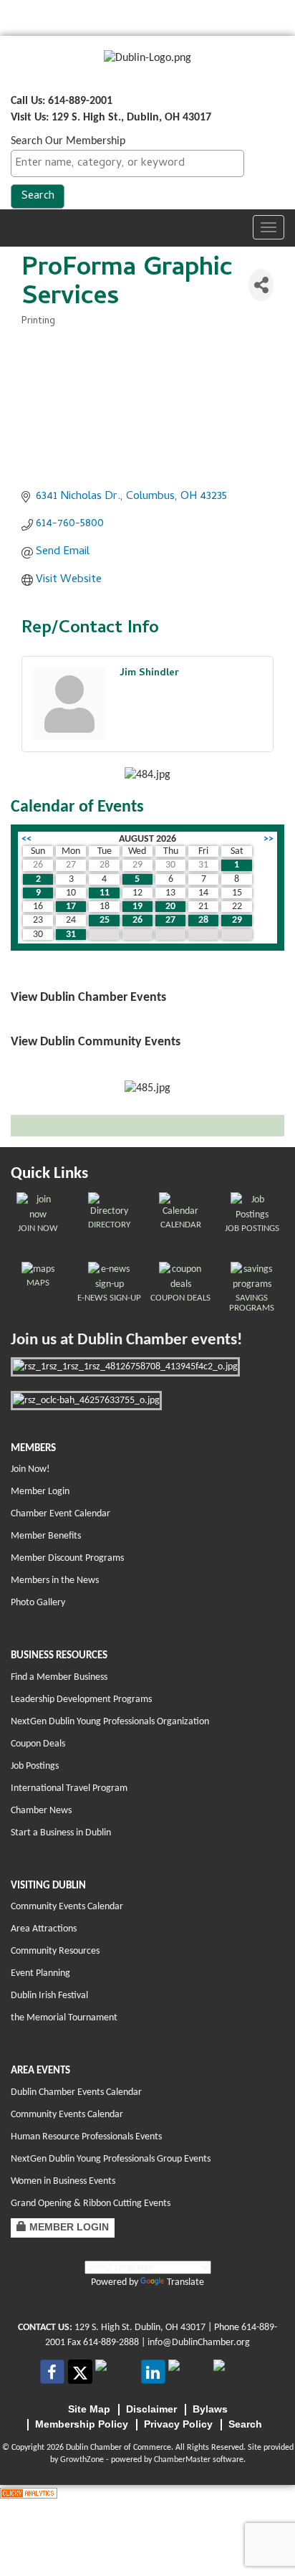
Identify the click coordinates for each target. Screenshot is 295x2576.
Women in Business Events (63, 2181)
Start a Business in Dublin (61, 1833)
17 (71, 907)
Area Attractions (44, 1929)
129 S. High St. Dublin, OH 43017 (140, 2328)
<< (26, 839)
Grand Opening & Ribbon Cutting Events (91, 2204)
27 (170, 920)
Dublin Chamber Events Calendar (76, 2092)
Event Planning (40, 1973)
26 (137, 920)
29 (237, 920)
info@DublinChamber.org (199, 2343)
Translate (185, 2282)
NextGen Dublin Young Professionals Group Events (111, 2159)
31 (71, 935)
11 (105, 893)
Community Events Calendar (67, 1907)
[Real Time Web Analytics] (29, 2493)
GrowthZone (82, 2460)
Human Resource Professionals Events (86, 2137)
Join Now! (30, 1469)
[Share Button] (261, 285)
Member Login (40, 1492)
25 (105, 920)
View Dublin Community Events (96, 1042)
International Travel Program (69, 1788)
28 (203, 920)
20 (170, 907)
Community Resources (55, 1951)
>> (269, 839)
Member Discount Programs (67, 1558)
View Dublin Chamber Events (88, 998)
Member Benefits (46, 1536)
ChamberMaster (182, 2460)
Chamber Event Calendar (61, 1514)
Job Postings (35, 1766)
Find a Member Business (59, 1677)
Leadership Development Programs (81, 1700)
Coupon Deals (38, 1744)
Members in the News (55, 1581)
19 (137, 907)
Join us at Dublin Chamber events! (126, 1340)
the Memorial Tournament (64, 2018)
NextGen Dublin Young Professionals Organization (110, 1722)
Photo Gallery (38, 1603)
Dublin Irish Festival (49, 1996)
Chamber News (41, 1811)
